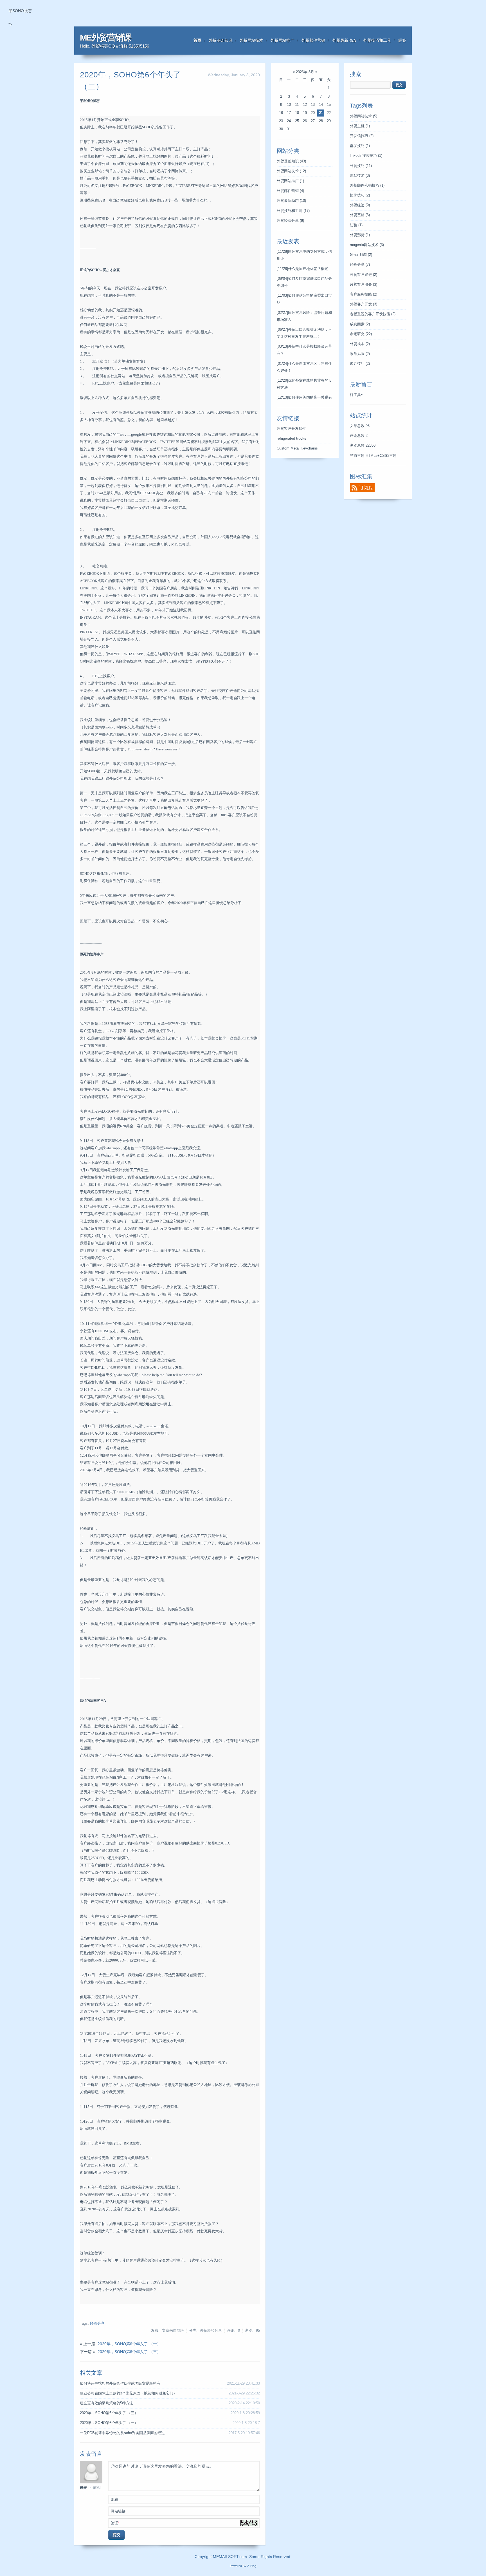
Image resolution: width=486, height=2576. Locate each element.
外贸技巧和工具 (377, 40)
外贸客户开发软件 (291, 429)
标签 (402, 40)
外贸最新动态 (344, 40)
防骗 (356, 225)
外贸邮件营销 (313, 40)
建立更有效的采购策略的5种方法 (106, 2403)
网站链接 (118, 2511)
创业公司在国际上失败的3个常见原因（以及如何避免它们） (128, 2393)
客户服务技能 (364, 294)
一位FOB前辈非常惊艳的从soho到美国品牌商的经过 (122, 2433)
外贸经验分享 (290, 221)
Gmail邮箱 (361, 255)
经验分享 (97, 2324)
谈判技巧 (360, 364)
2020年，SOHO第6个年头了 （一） (129, 2344)
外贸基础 (360, 215)
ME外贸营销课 (105, 38)
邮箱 (114, 2499)
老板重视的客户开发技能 (373, 314)
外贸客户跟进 (364, 275)
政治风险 (360, 354)
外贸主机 (360, 126)
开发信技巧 (362, 136)
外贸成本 (360, 344)
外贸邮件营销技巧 (367, 185)
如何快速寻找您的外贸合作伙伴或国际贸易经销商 (120, 2383)
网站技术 (360, 176)
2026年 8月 (305, 72)
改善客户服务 (364, 285)
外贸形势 (360, 235)
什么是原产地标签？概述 (302, 269)
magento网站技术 (367, 245)
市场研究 (361, 334)
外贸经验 (360, 205)
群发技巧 (360, 146)
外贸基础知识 (220, 40)
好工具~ (356, 395)
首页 (197, 40)
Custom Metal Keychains (297, 448)
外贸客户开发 (364, 304)
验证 (115, 2523)
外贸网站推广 (282, 40)
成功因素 (360, 324)
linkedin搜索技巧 (366, 156)
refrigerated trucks (292, 439)
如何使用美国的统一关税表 (304, 397)
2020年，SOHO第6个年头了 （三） (129, 2352)
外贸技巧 (361, 166)
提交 (116, 2535)
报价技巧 (360, 195)
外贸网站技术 (251, 40)
